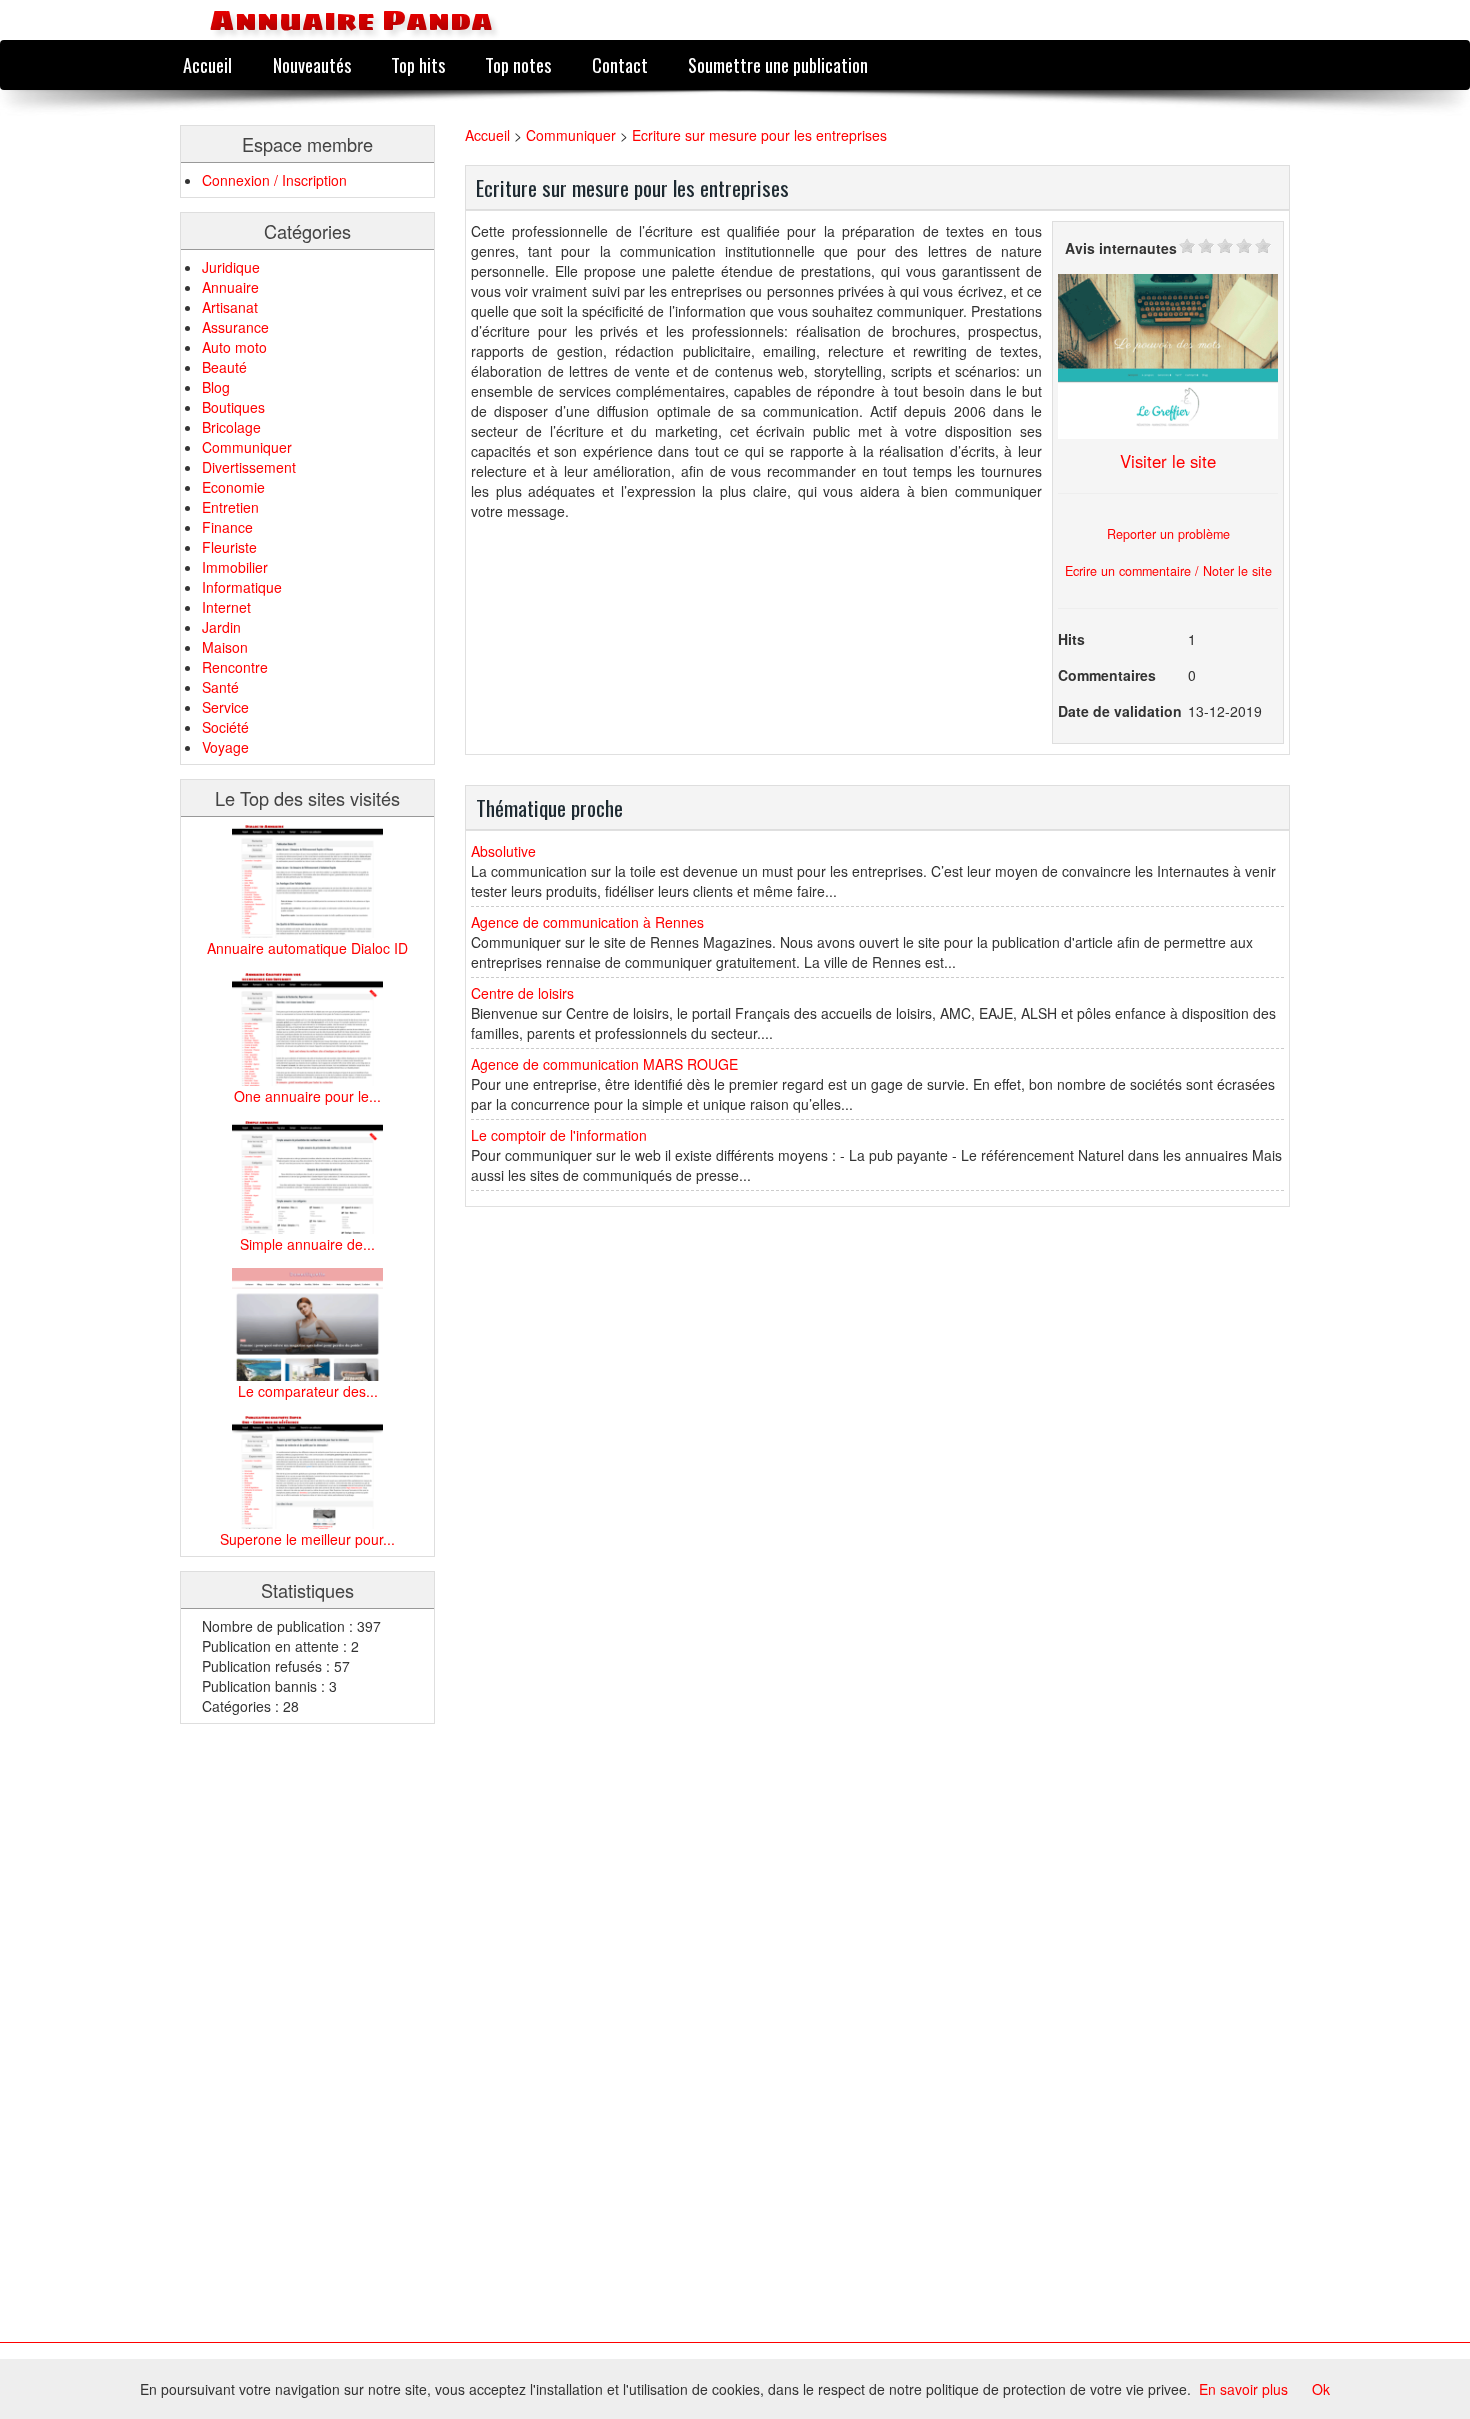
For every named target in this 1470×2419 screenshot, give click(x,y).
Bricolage (231, 427)
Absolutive (503, 851)
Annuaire (230, 287)
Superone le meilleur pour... (307, 1539)
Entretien (230, 507)
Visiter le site (1168, 461)
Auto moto (234, 347)
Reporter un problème (1168, 534)
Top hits (418, 64)
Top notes (518, 64)
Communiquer (247, 447)
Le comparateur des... (308, 1391)
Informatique (242, 587)
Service (225, 707)
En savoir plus (1243, 2389)
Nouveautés (312, 64)
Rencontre (235, 667)
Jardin (221, 627)
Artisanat (230, 307)
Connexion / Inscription (274, 180)
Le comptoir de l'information (559, 1135)
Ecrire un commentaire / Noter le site (1168, 571)
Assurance (235, 327)
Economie (233, 487)
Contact (620, 64)
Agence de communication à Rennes (587, 922)
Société (225, 727)
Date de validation (1120, 711)
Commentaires (1107, 675)
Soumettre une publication (778, 64)
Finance (227, 527)
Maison (225, 647)
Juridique (231, 267)
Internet (226, 607)
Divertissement (249, 467)
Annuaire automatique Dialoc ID (307, 948)
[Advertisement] (260, 2038)
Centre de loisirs (522, 993)
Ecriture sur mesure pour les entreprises (759, 135)
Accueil (207, 64)
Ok (1321, 2389)
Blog (216, 387)
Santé (220, 687)
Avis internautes (1121, 248)
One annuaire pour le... (307, 1096)
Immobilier (235, 567)
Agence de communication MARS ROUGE (604, 1064)
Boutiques (233, 407)
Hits (1071, 639)
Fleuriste (229, 547)
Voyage (225, 747)
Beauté (224, 367)
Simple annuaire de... (307, 1244)
